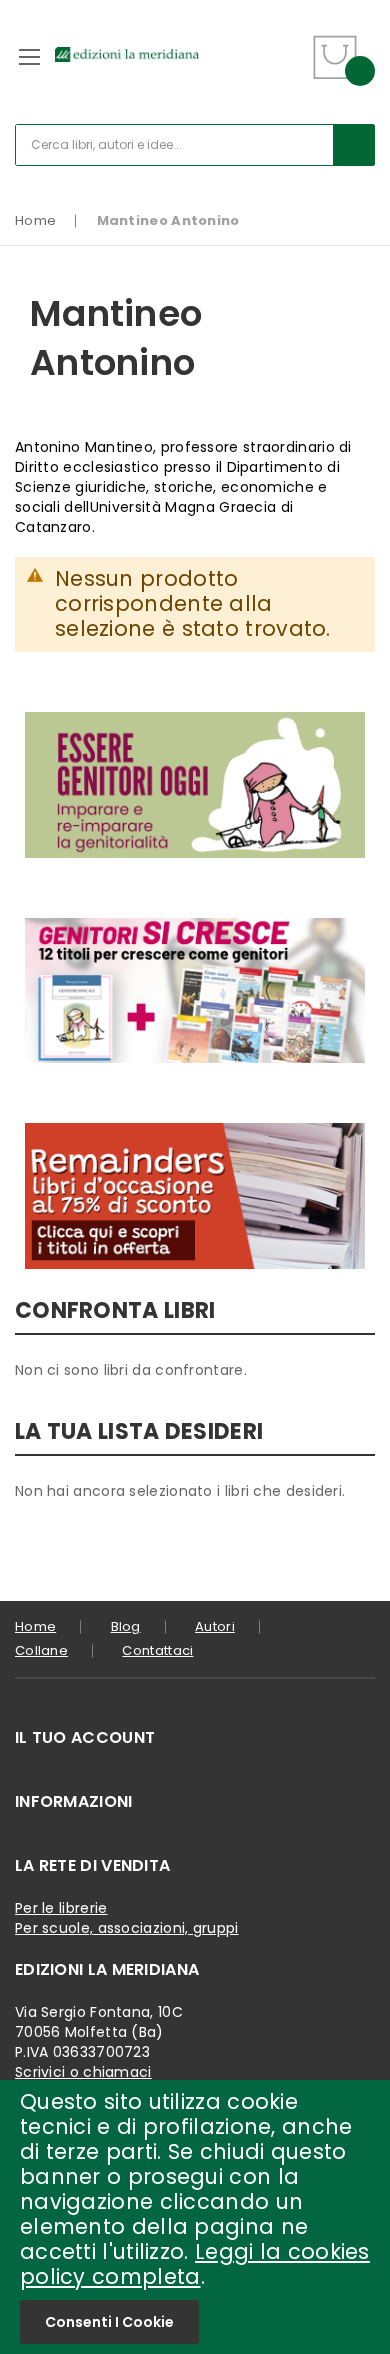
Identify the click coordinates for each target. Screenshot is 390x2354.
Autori (215, 1626)
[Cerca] (354, 145)
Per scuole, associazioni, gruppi (127, 1928)
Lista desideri (287, 44)
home (35, 1626)
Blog (126, 1626)
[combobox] (195, 145)
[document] (195, 2217)
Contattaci (157, 1650)
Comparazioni (286, 69)
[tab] (195, 1738)
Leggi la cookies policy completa (195, 2264)
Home (35, 220)
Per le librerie (61, 1908)
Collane (41, 1650)
